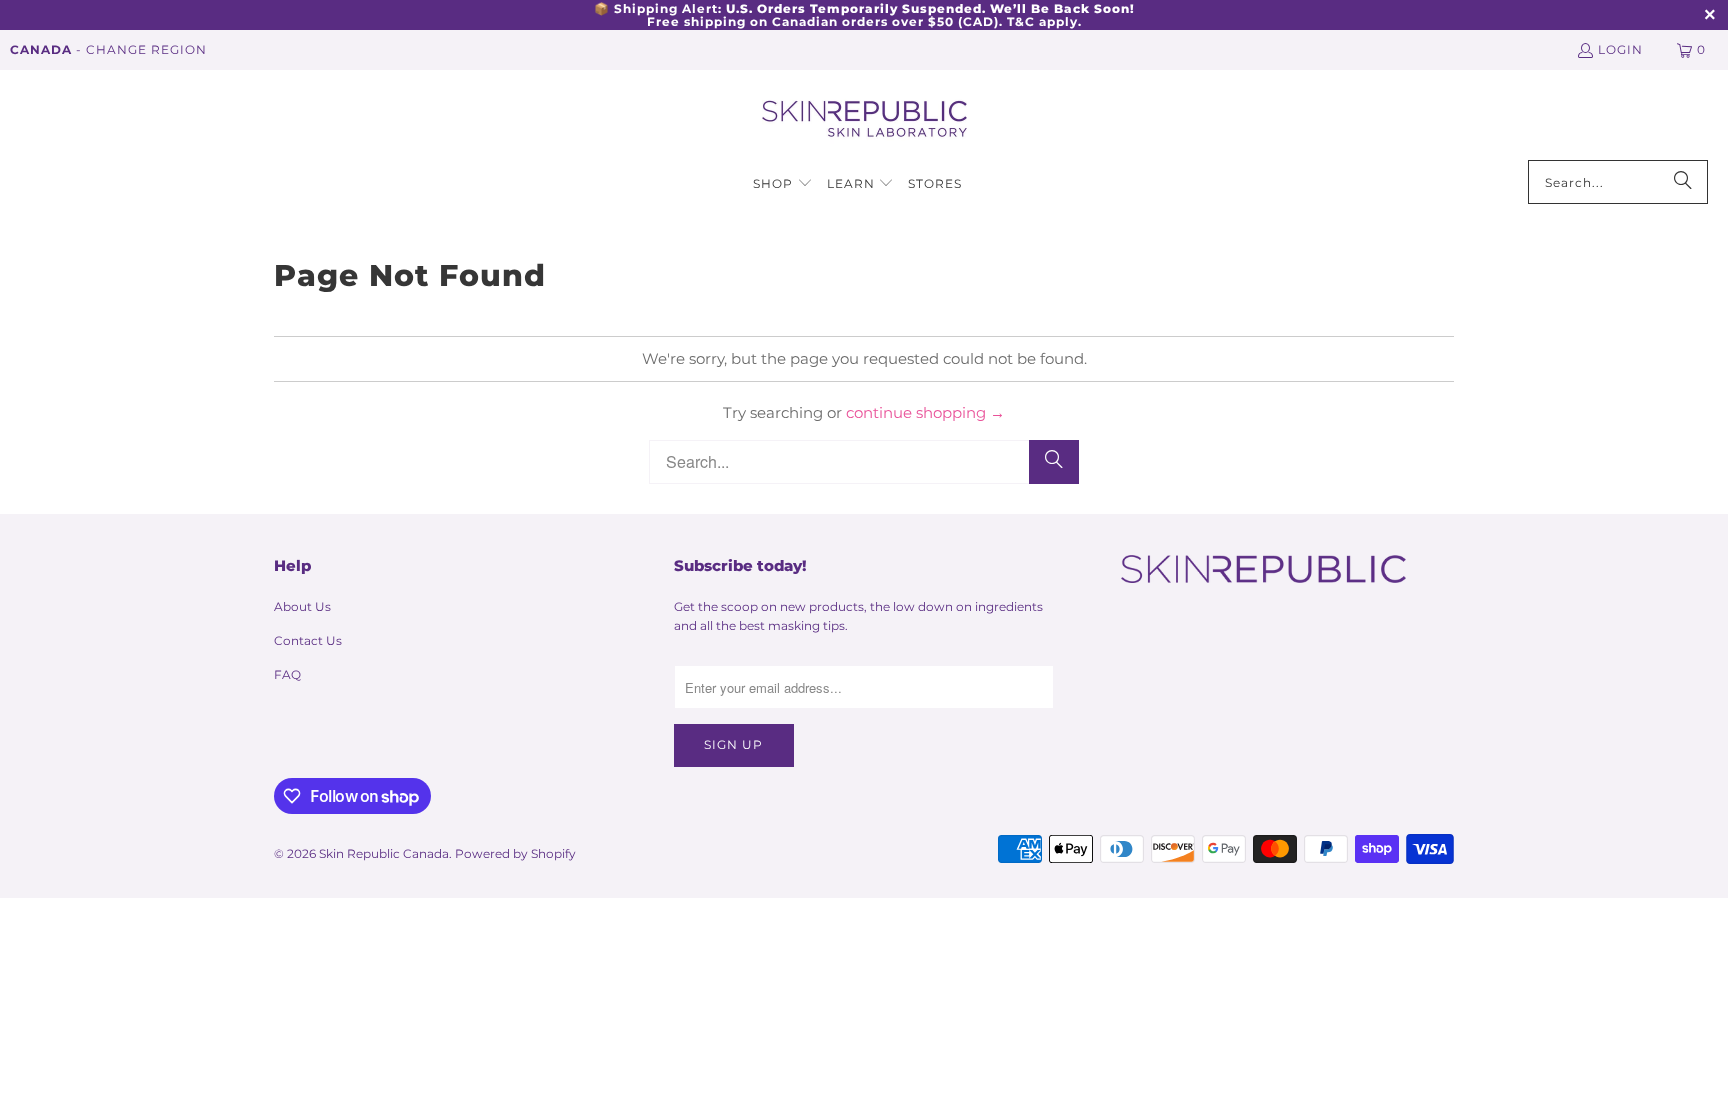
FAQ (287, 674)
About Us (302, 606)
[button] (783, 184)
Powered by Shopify (515, 853)
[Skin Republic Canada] (864, 120)
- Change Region (108, 49)
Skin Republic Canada (384, 853)
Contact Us (308, 640)
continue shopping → (925, 412)
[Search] (1683, 182)
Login (1620, 49)
